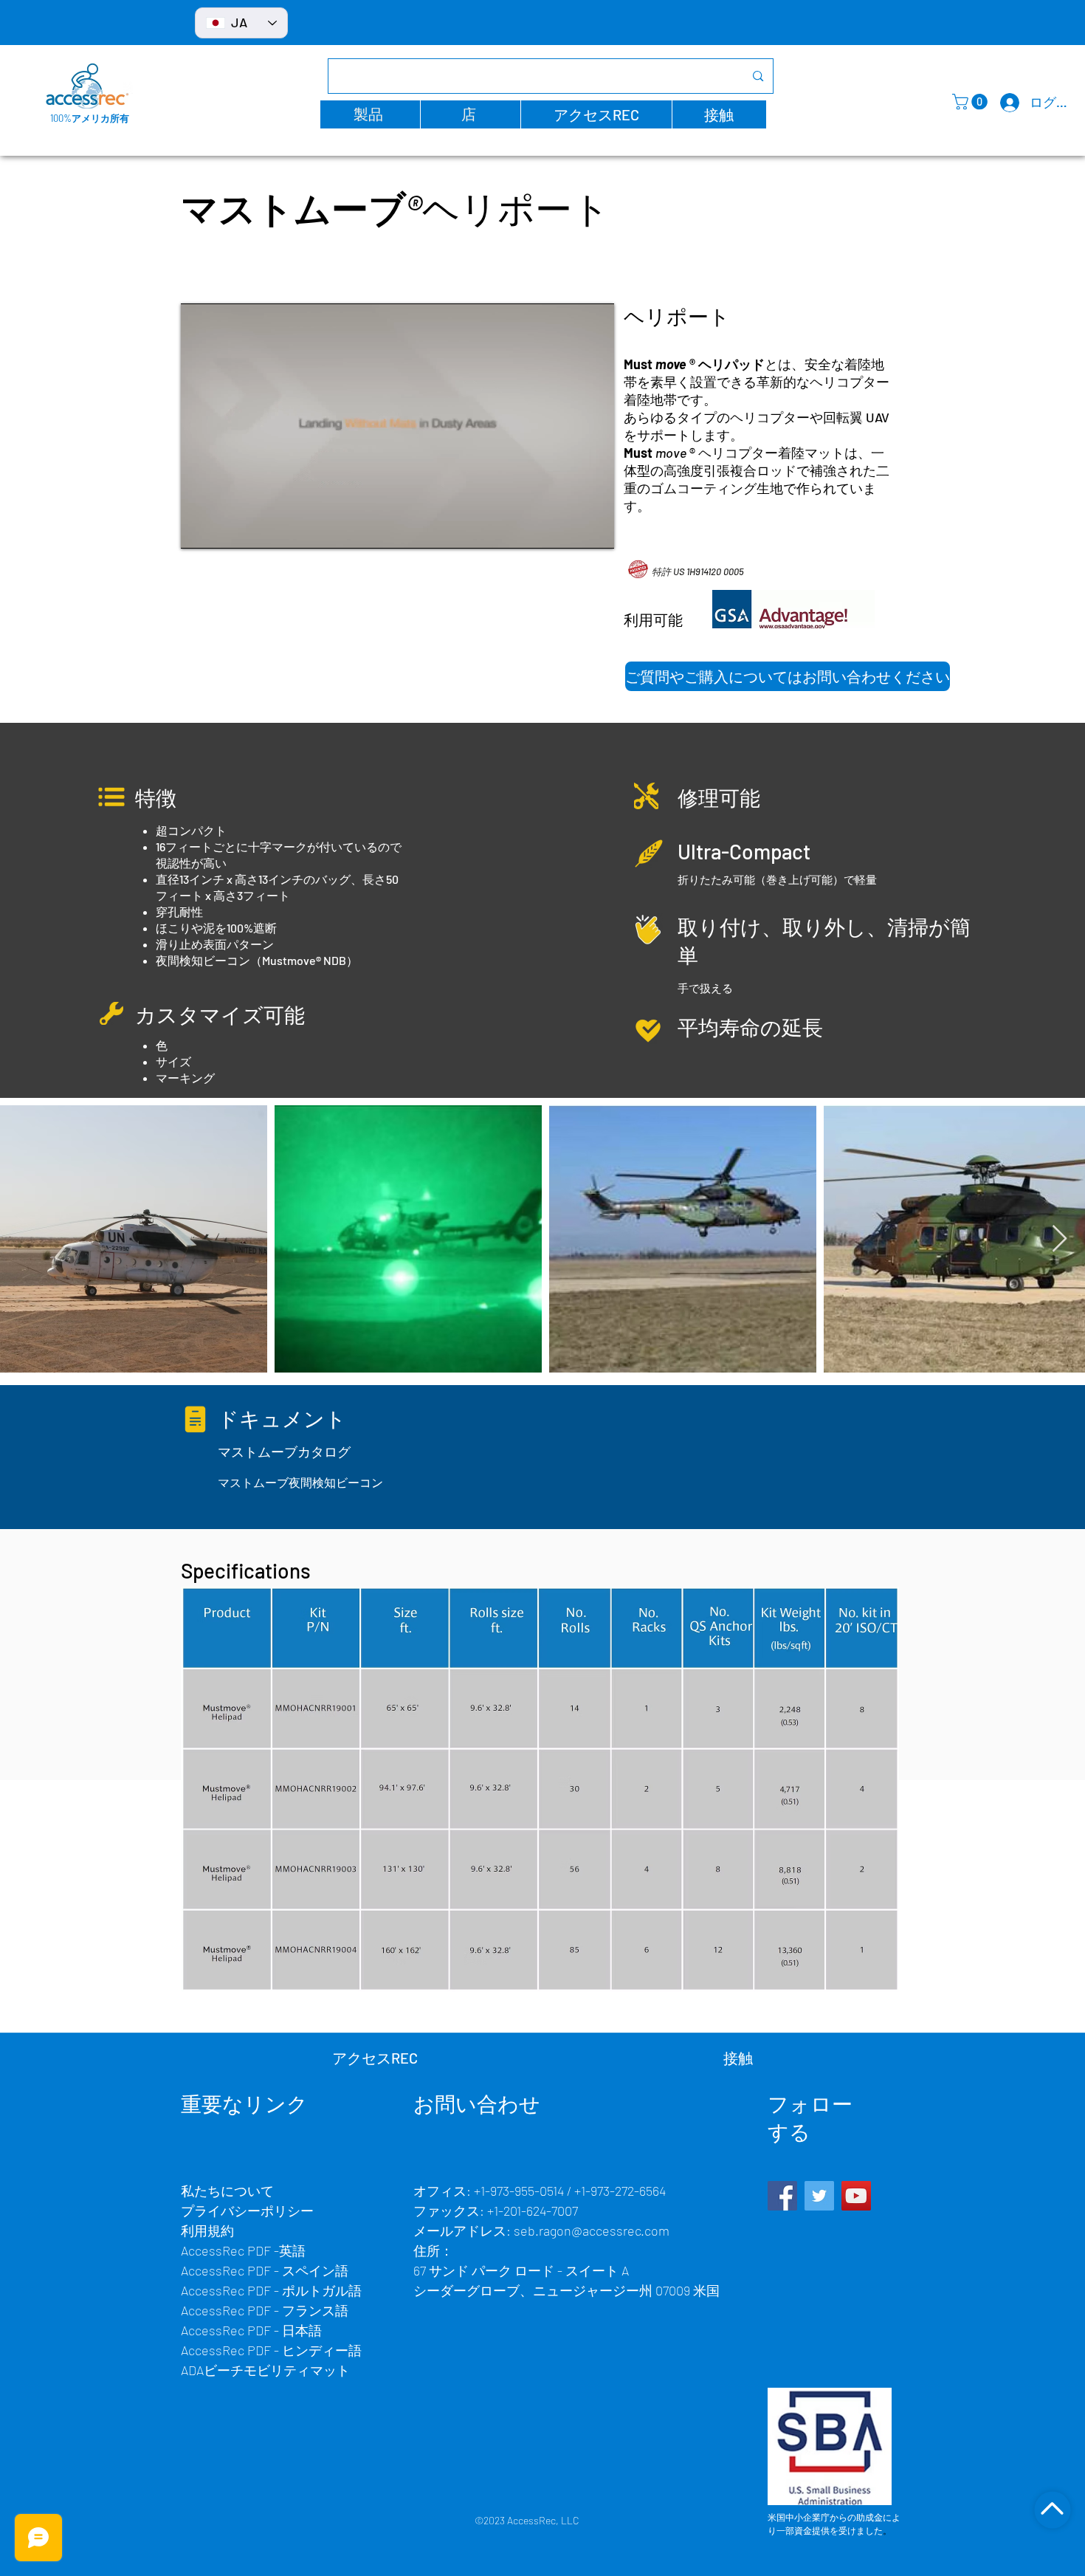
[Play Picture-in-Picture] (569, 529)
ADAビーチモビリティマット (265, 2370)
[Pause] (200, 529)
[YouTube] (856, 2196)
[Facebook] (782, 2196)
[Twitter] (819, 2196)
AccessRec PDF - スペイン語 (265, 2270)
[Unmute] (225, 529)
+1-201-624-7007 (533, 2211)
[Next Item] (1060, 1239)
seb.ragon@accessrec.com (592, 2230)
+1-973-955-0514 (519, 2191)
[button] (370, 114)
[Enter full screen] (594, 529)
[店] (1052, 2510)
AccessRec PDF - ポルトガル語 (271, 2290)
